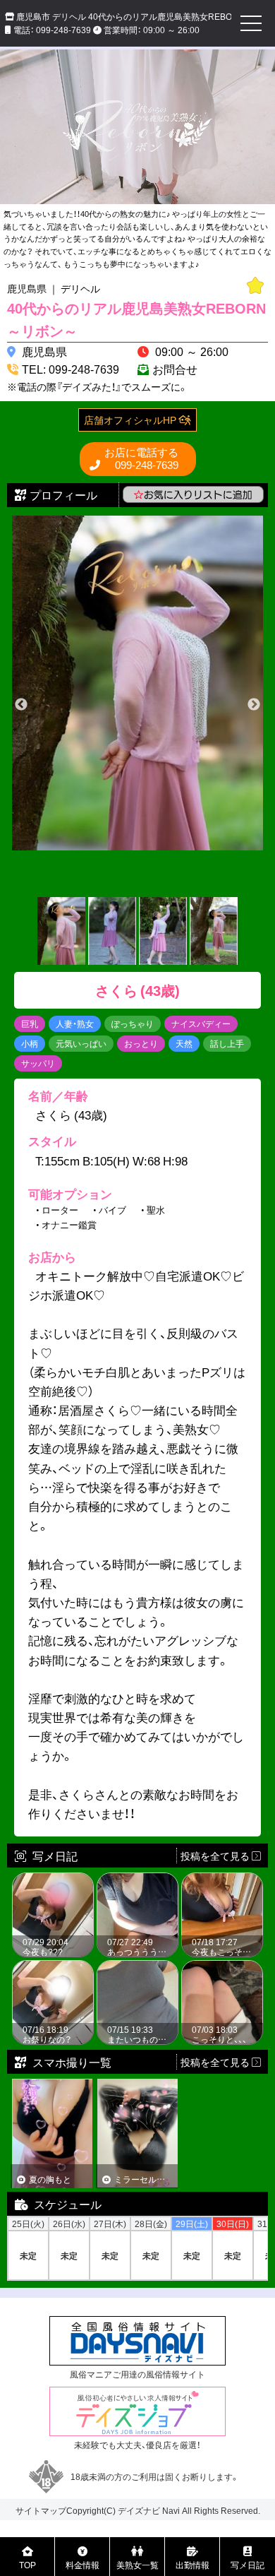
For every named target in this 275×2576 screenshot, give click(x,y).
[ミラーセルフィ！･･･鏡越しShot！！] (138, 2085)
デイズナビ (139, 2510)
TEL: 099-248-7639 (71, 369)
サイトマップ (41, 2510)
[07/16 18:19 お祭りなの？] (53, 1968)
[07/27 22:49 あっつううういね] (137, 1880)
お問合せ (175, 369)
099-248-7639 (141, 459)
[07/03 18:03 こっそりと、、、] (222, 1968)
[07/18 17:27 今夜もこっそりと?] (222, 1880)
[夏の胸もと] (53, 2085)
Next (254, 705)
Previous (21, 705)
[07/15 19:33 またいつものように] (137, 1968)
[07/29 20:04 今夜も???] (53, 1880)
